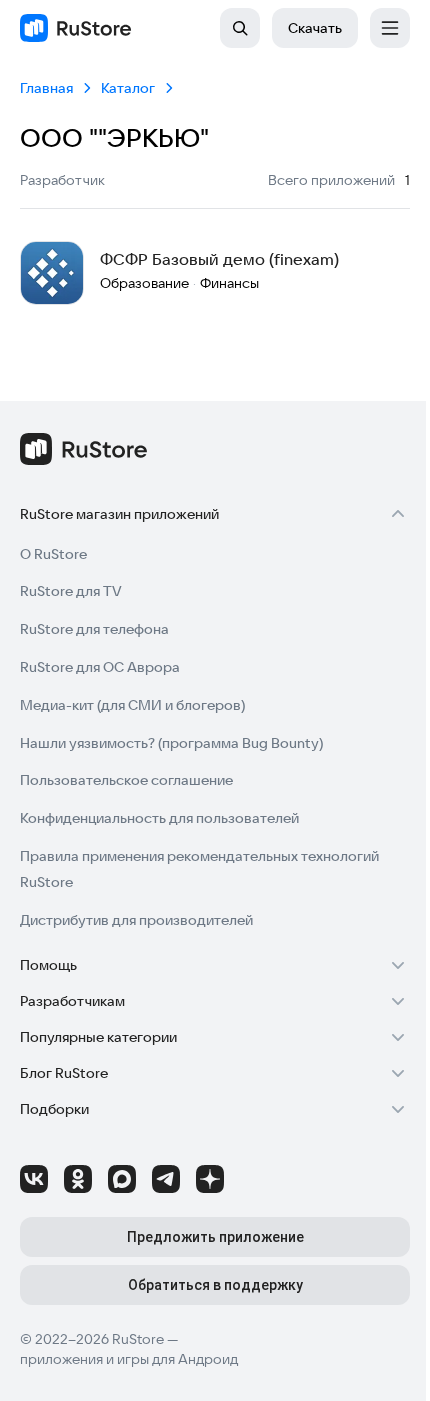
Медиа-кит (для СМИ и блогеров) (132, 705)
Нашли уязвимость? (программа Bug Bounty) (171, 743)
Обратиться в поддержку (215, 1285)
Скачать (315, 28)
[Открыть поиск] (240, 28)
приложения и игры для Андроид (129, 1359)
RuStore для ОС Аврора (100, 667)
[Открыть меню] (390, 28)
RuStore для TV (71, 591)
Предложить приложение (215, 1237)
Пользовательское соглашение (126, 780)
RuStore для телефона (94, 629)
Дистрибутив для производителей (136, 920)
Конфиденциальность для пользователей (159, 818)
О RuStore (53, 554)
